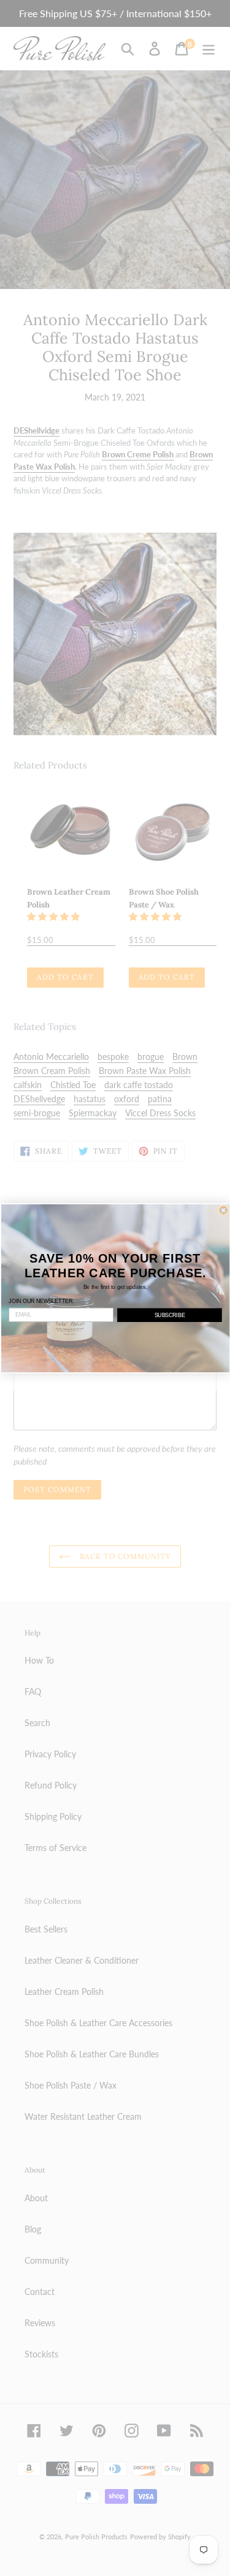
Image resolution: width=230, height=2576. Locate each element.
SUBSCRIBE (169, 1315)
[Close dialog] (224, 1210)
